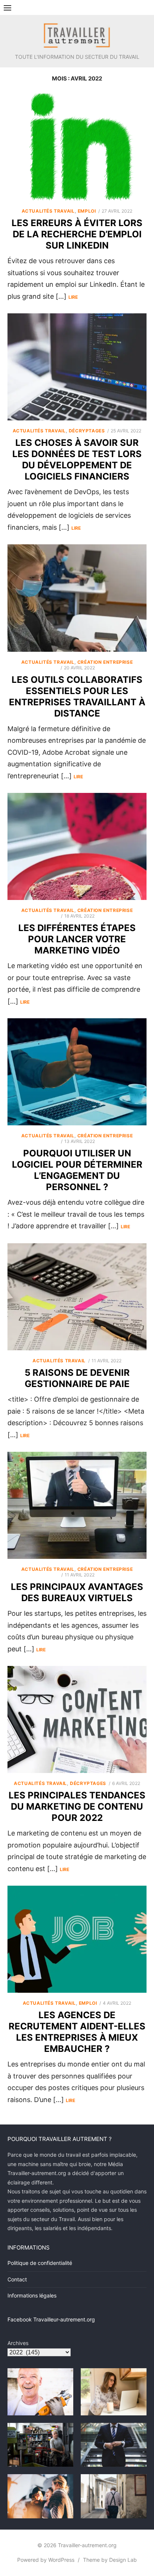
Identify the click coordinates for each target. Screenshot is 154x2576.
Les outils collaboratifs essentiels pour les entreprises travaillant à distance (77, 697)
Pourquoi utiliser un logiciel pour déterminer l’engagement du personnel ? (77, 1170)
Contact (17, 2279)
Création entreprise (105, 662)
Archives (18, 2343)
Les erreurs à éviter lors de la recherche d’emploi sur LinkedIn (77, 234)
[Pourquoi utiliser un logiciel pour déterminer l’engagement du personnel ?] (77, 1072)
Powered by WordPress (46, 2560)
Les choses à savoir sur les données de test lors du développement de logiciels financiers (77, 460)
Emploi (87, 211)
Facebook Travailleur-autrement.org (51, 2319)
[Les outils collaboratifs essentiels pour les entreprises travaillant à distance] (77, 598)
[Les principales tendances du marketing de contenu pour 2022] (77, 1719)
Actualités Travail (48, 211)
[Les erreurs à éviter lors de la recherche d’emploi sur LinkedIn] (77, 147)
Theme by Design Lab (110, 2560)
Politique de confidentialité (40, 2263)
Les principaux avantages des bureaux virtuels (77, 1592)
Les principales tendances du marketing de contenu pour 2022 (77, 1806)
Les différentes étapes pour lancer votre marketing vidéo (77, 939)
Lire (73, 297)
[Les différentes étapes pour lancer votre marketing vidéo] (77, 846)
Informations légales (32, 2295)
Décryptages (87, 431)
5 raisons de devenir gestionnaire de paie (77, 1378)
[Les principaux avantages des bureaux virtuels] (77, 1505)
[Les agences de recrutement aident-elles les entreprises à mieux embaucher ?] (77, 1939)
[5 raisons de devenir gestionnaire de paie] (77, 1297)
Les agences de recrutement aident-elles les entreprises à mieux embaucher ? (77, 2032)
